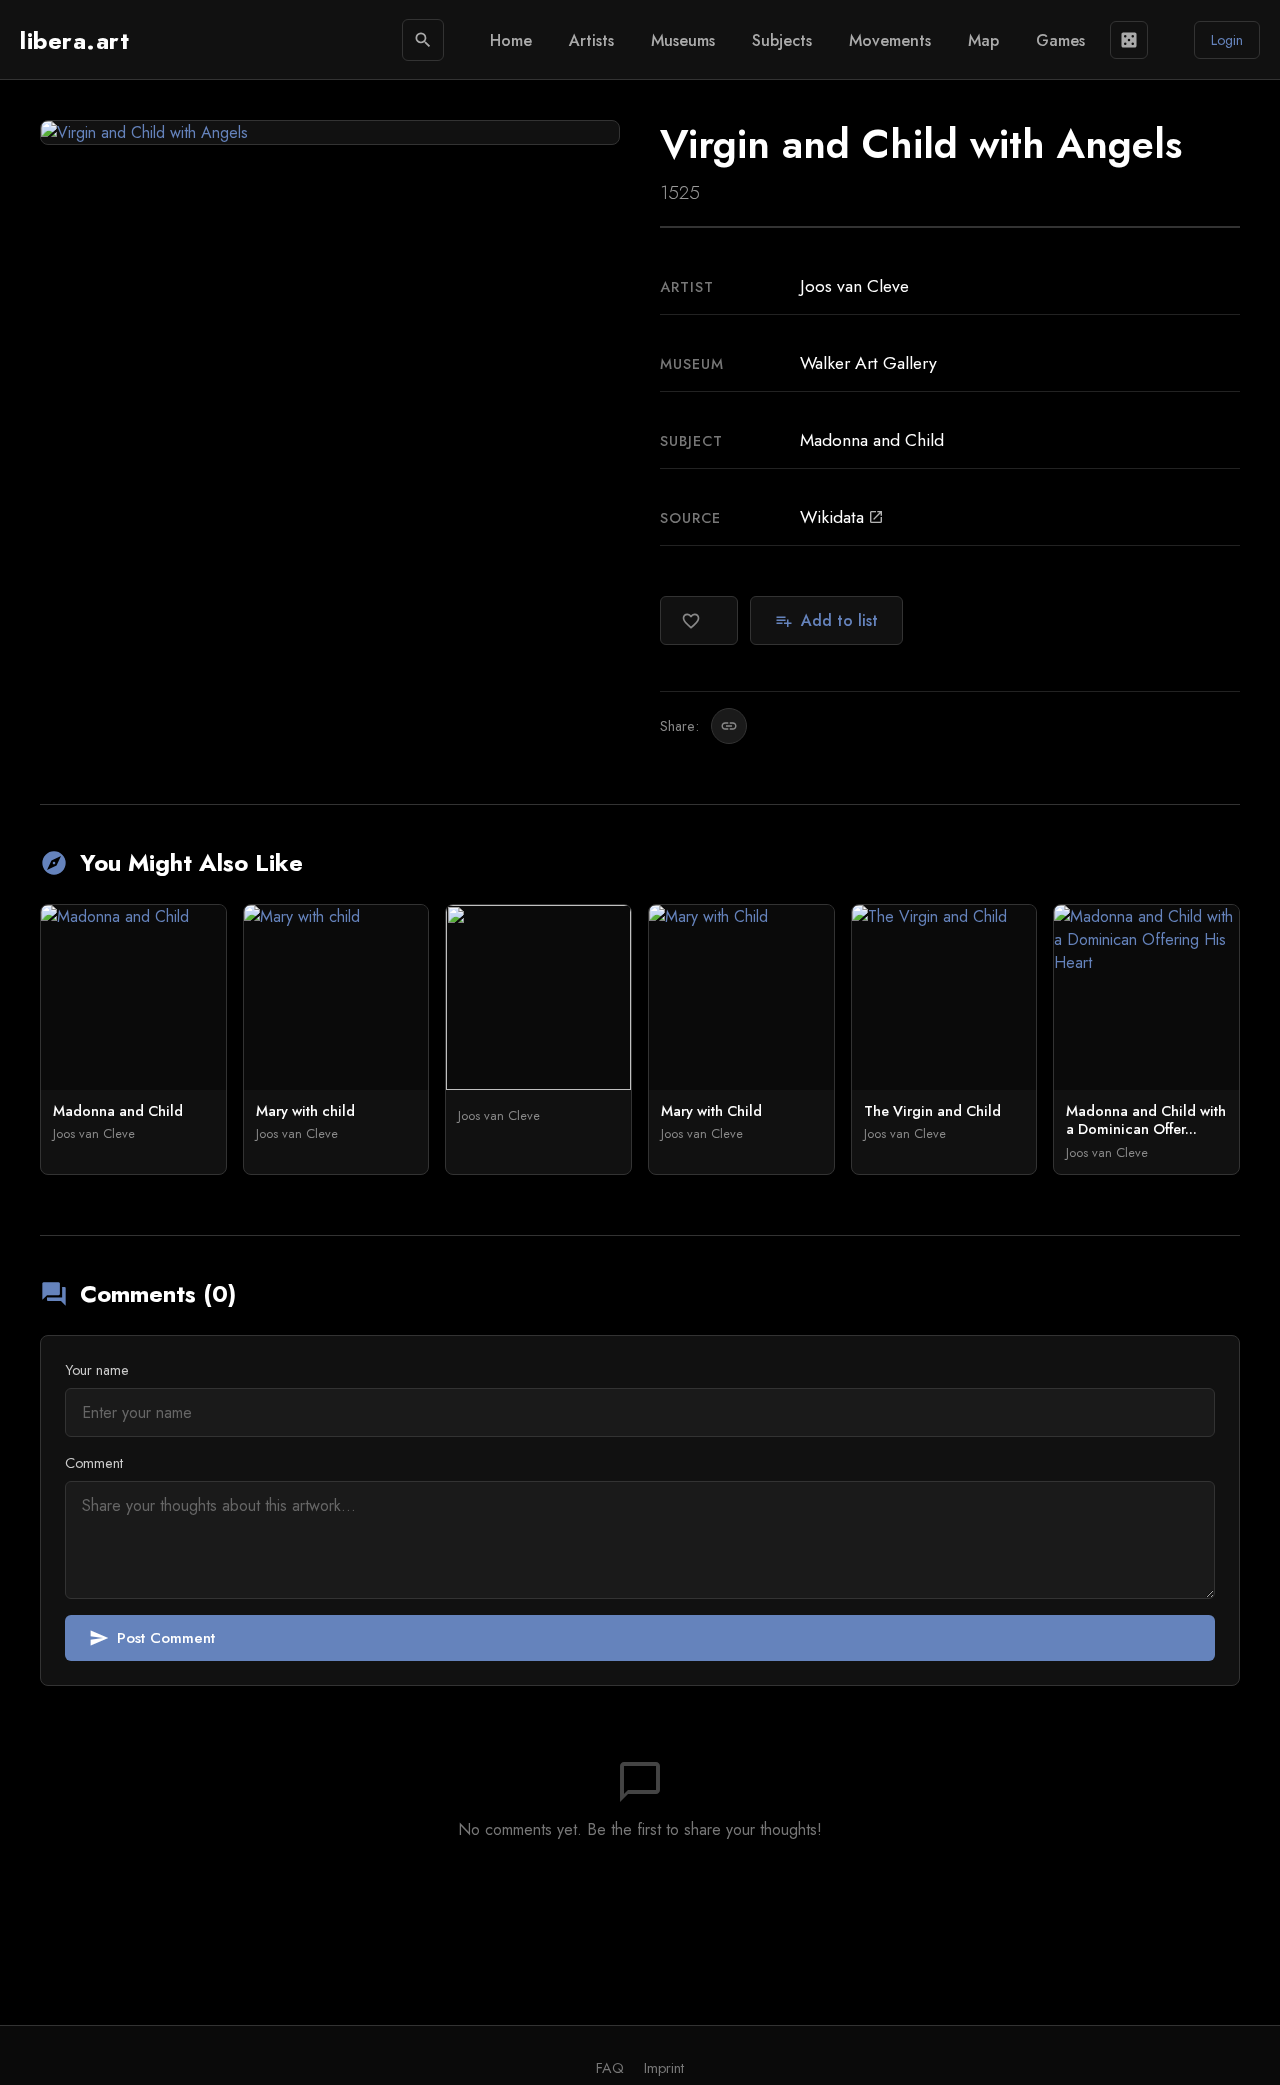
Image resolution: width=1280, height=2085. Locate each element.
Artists (591, 40)
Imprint (664, 2068)
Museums (683, 40)
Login (1227, 40)
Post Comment (152, 1638)
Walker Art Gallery (868, 363)
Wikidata (842, 517)
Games (1060, 40)
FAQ (610, 2068)
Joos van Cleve (854, 286)
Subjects (782, 40)
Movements (890, 40)
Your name (97, 1370)
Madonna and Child (872, 440)
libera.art (74, 40)
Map (983, 40)
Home (511, 40)
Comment (94, 1463)
